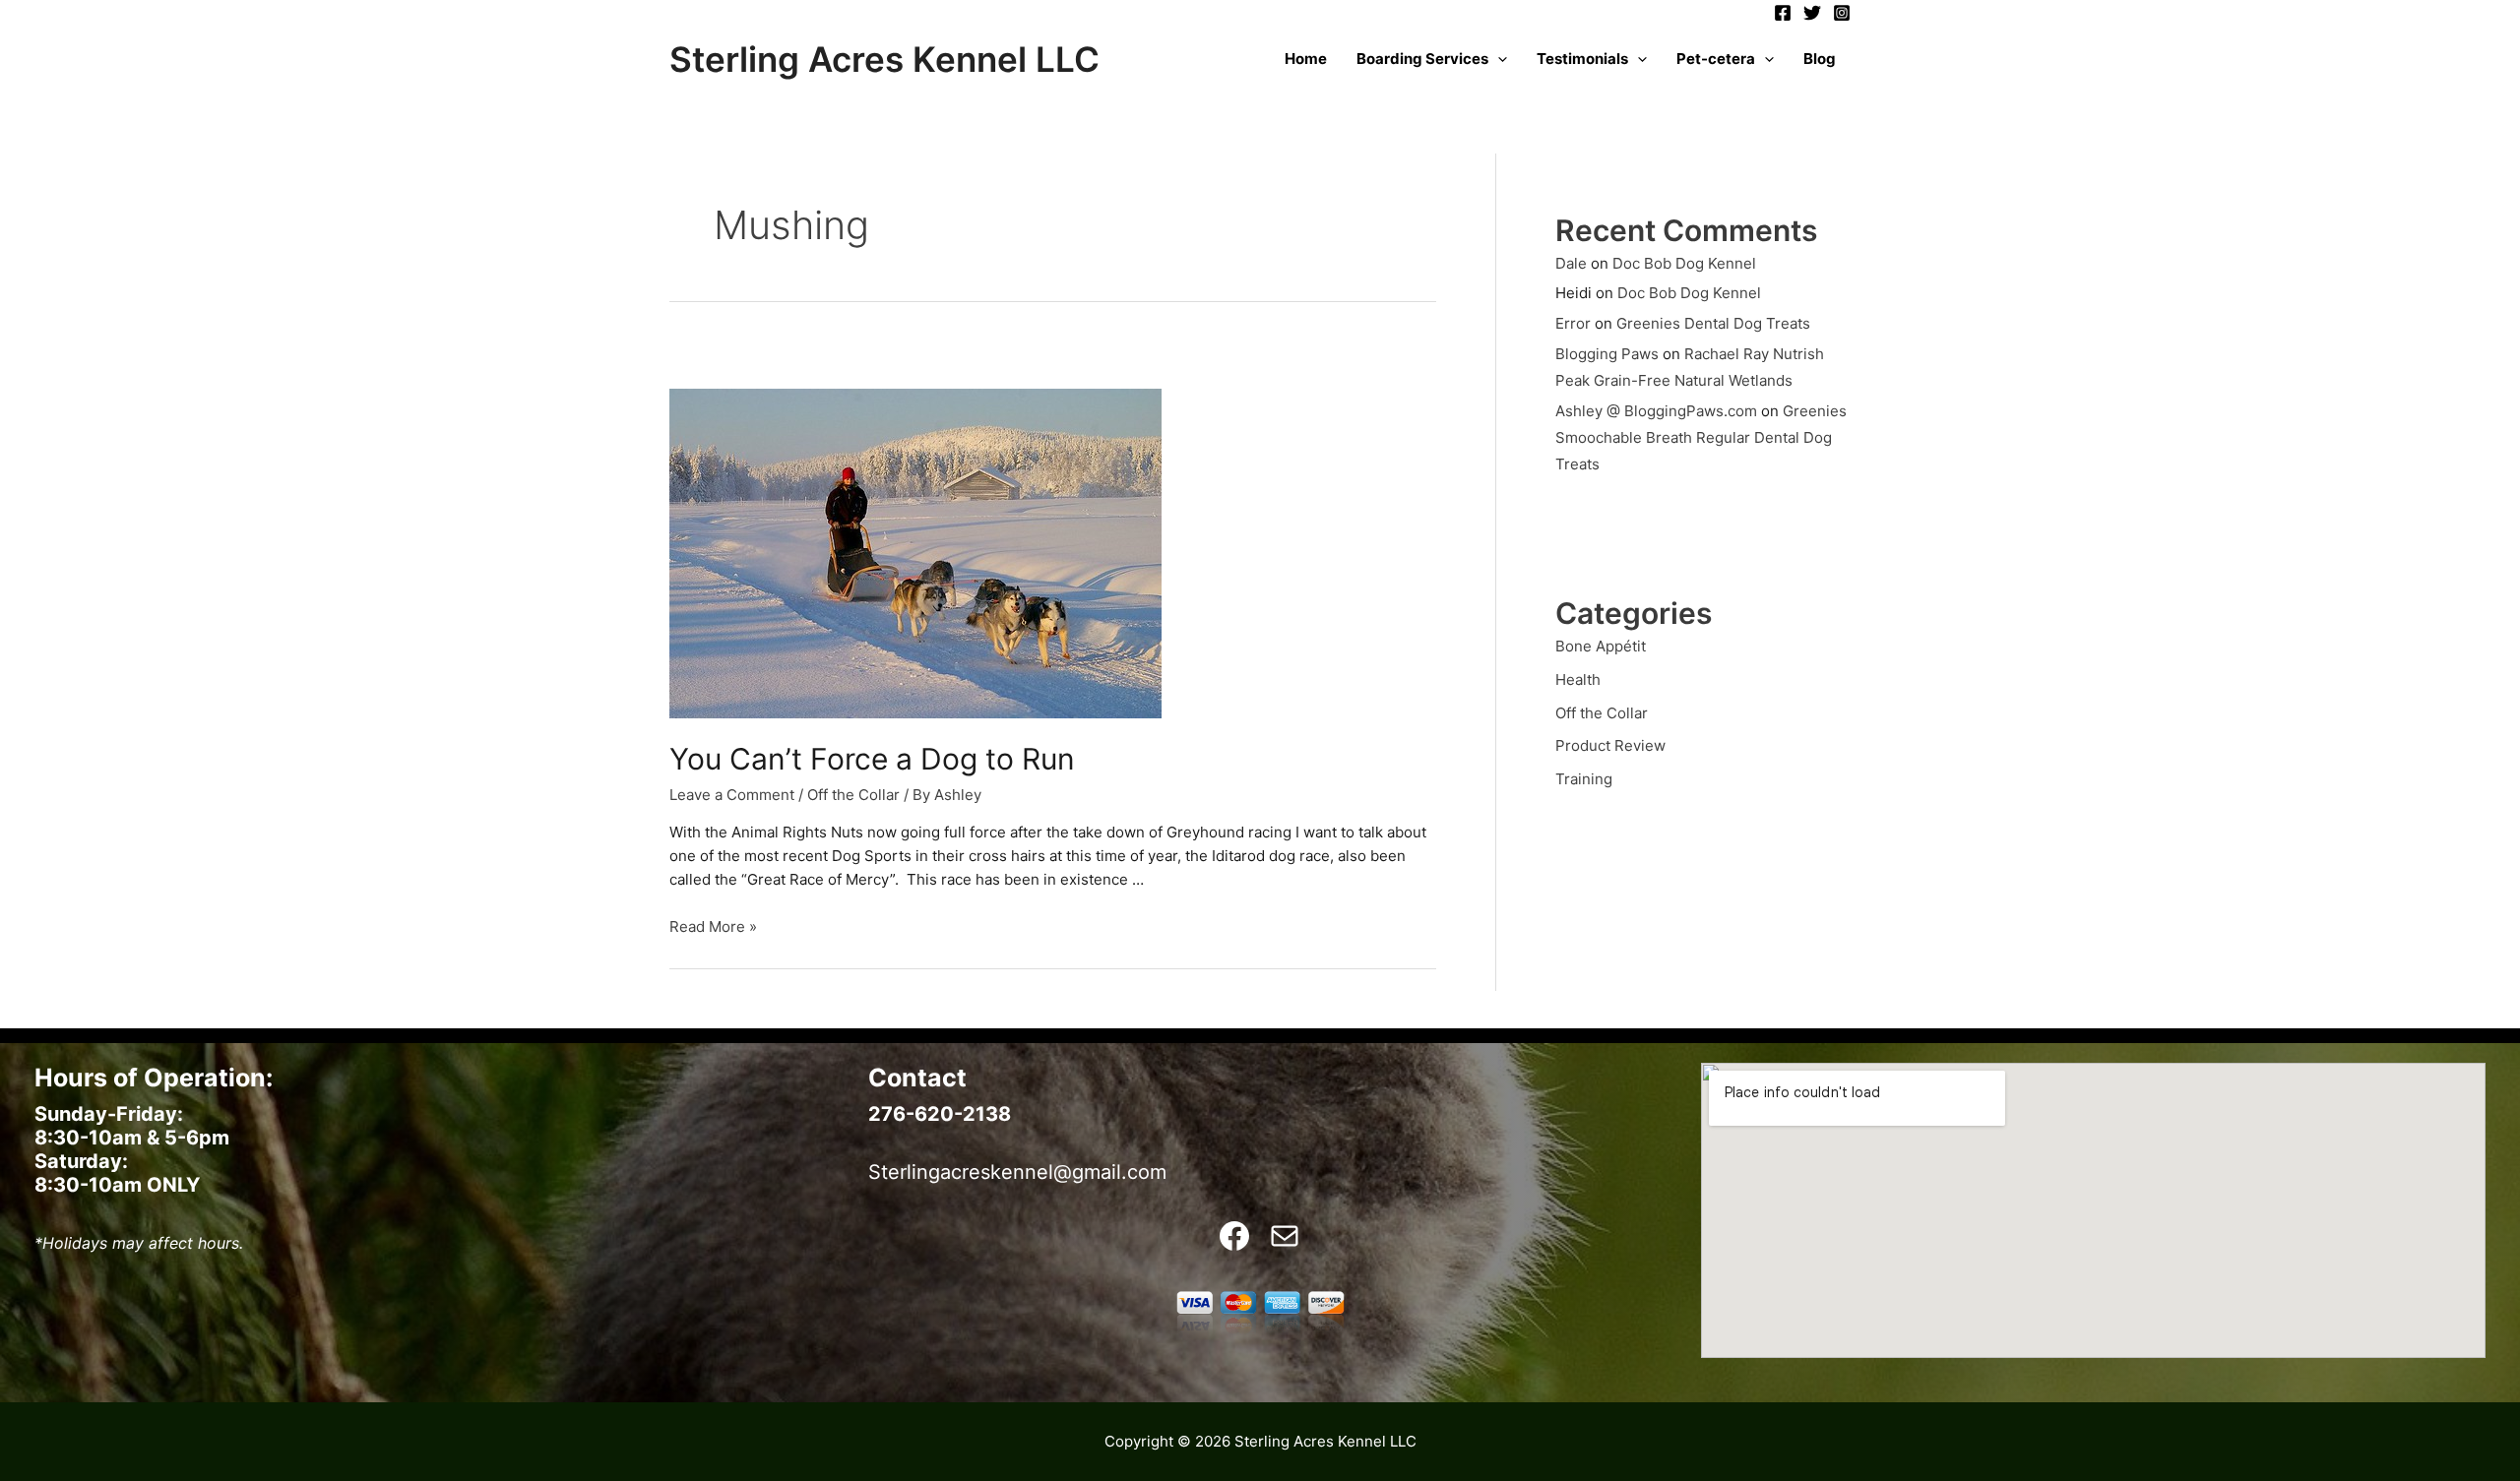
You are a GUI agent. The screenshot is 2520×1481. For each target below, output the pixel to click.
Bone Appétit (1601, 646)
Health (1578, 679)
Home (1306, 59)
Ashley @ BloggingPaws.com (1656, 411)
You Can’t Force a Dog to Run (872, 759)
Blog (1820, 59)
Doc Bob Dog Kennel (1684, 263)
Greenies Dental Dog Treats (1713, 323)
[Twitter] (1812, 13)
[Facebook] (1783, 13)
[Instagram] (1842, 13)
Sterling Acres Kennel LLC (884, 59)
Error (1573, 323)
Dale (1571, 263)
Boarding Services (1422, 59)
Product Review (1610, 745)
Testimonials (1582, 59)
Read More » (713, 926)
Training (1584, 779)
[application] (1498, 59)
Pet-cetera (1716, 59)
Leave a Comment (732, 795)
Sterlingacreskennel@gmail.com (1017, 1172)
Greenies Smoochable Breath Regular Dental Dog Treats (1701, 437)
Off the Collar (853, 795)
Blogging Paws (1607, 354)
